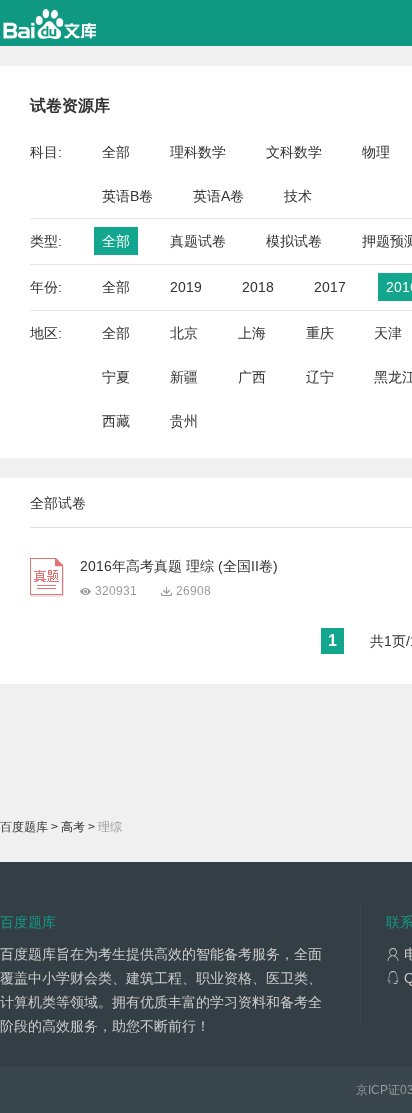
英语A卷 (218, 196)
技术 (298, 196)
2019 (186, 287)
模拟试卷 (294, 241)
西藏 (116, 421)
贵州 (184, 421)
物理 (376, 152)
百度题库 (24, 827)
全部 (116, 152)
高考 (73, 827)
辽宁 (320, 377)
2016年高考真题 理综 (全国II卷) (179, 566)
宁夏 (116, 377)
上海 (252, 333)
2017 (330, 287)
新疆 (184, 377)
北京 (184, 333)
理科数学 (198, 152)
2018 (258, 287)
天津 (388, 333)
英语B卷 (127, 196)
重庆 (320, 333)
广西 (252, 377)
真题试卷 (198, 241)
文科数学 (294, 152)
